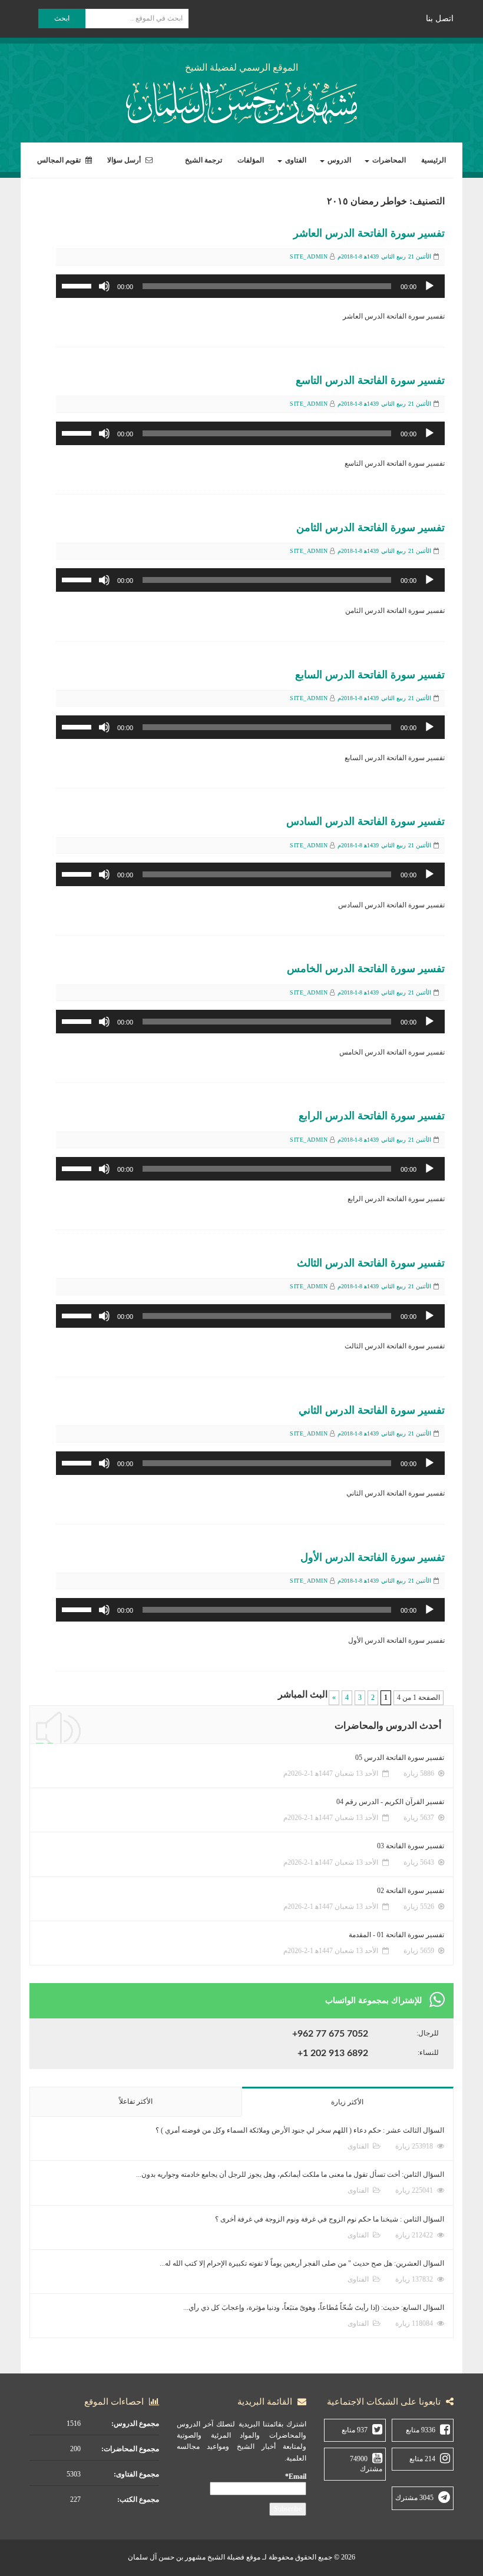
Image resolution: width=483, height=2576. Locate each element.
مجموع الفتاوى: (136, 2474)
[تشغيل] (429, 286)
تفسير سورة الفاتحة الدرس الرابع (372, 1116)
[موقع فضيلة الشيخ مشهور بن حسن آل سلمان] (241, 100)
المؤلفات (251, 160)
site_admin (309, 256)
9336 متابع (421, 2430)
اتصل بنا (440, 19)
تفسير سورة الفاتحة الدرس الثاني (372, 1410)
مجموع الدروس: (135, 2424)
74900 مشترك (366, 2464)
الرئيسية (434, 160)
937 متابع (355, 2430)
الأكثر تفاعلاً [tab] (136, 2101)
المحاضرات (388, 160)
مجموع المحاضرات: (130, 2449)
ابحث (62, 18)
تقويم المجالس (60, 160)
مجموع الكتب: (138, 2499)
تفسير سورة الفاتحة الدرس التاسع (370, 380)
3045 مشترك (414, 2498)
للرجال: (428, 2033)
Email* (296, 2476)
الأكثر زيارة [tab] (347, 2102)
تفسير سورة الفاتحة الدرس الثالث (371, 1263)
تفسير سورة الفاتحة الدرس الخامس (366, 969)
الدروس (338, 160)
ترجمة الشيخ (204, 160)
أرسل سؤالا (125, 160)
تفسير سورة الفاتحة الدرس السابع (370, 675)
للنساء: (428, 2053)
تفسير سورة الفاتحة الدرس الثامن (370, 528)
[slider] (78, 285)
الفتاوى (295, 160)
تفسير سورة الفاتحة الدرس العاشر (369, 233)
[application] (250, 286)
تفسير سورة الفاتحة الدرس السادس (365, 821)
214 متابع (422, 2459)
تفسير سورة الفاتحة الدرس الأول (373, 1557)
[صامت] (104, 286)
